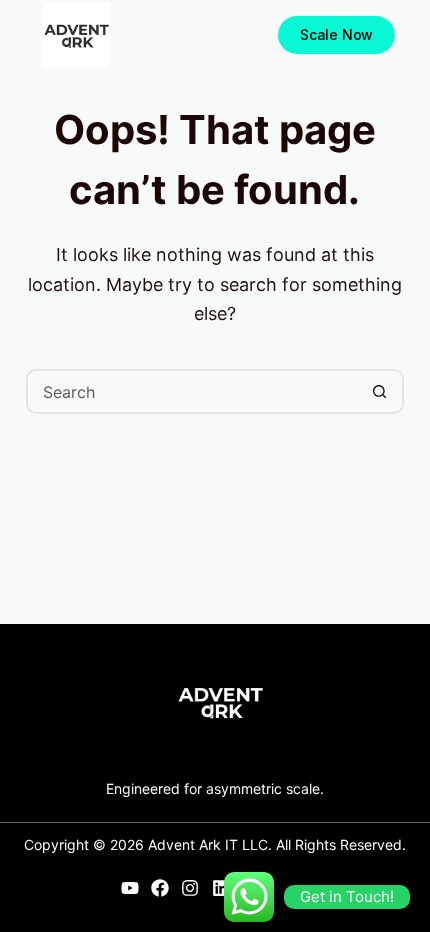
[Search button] (379, 391)
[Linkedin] (220, 888)
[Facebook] (160, 888)
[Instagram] (190, 888)
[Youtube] (129, 888)
